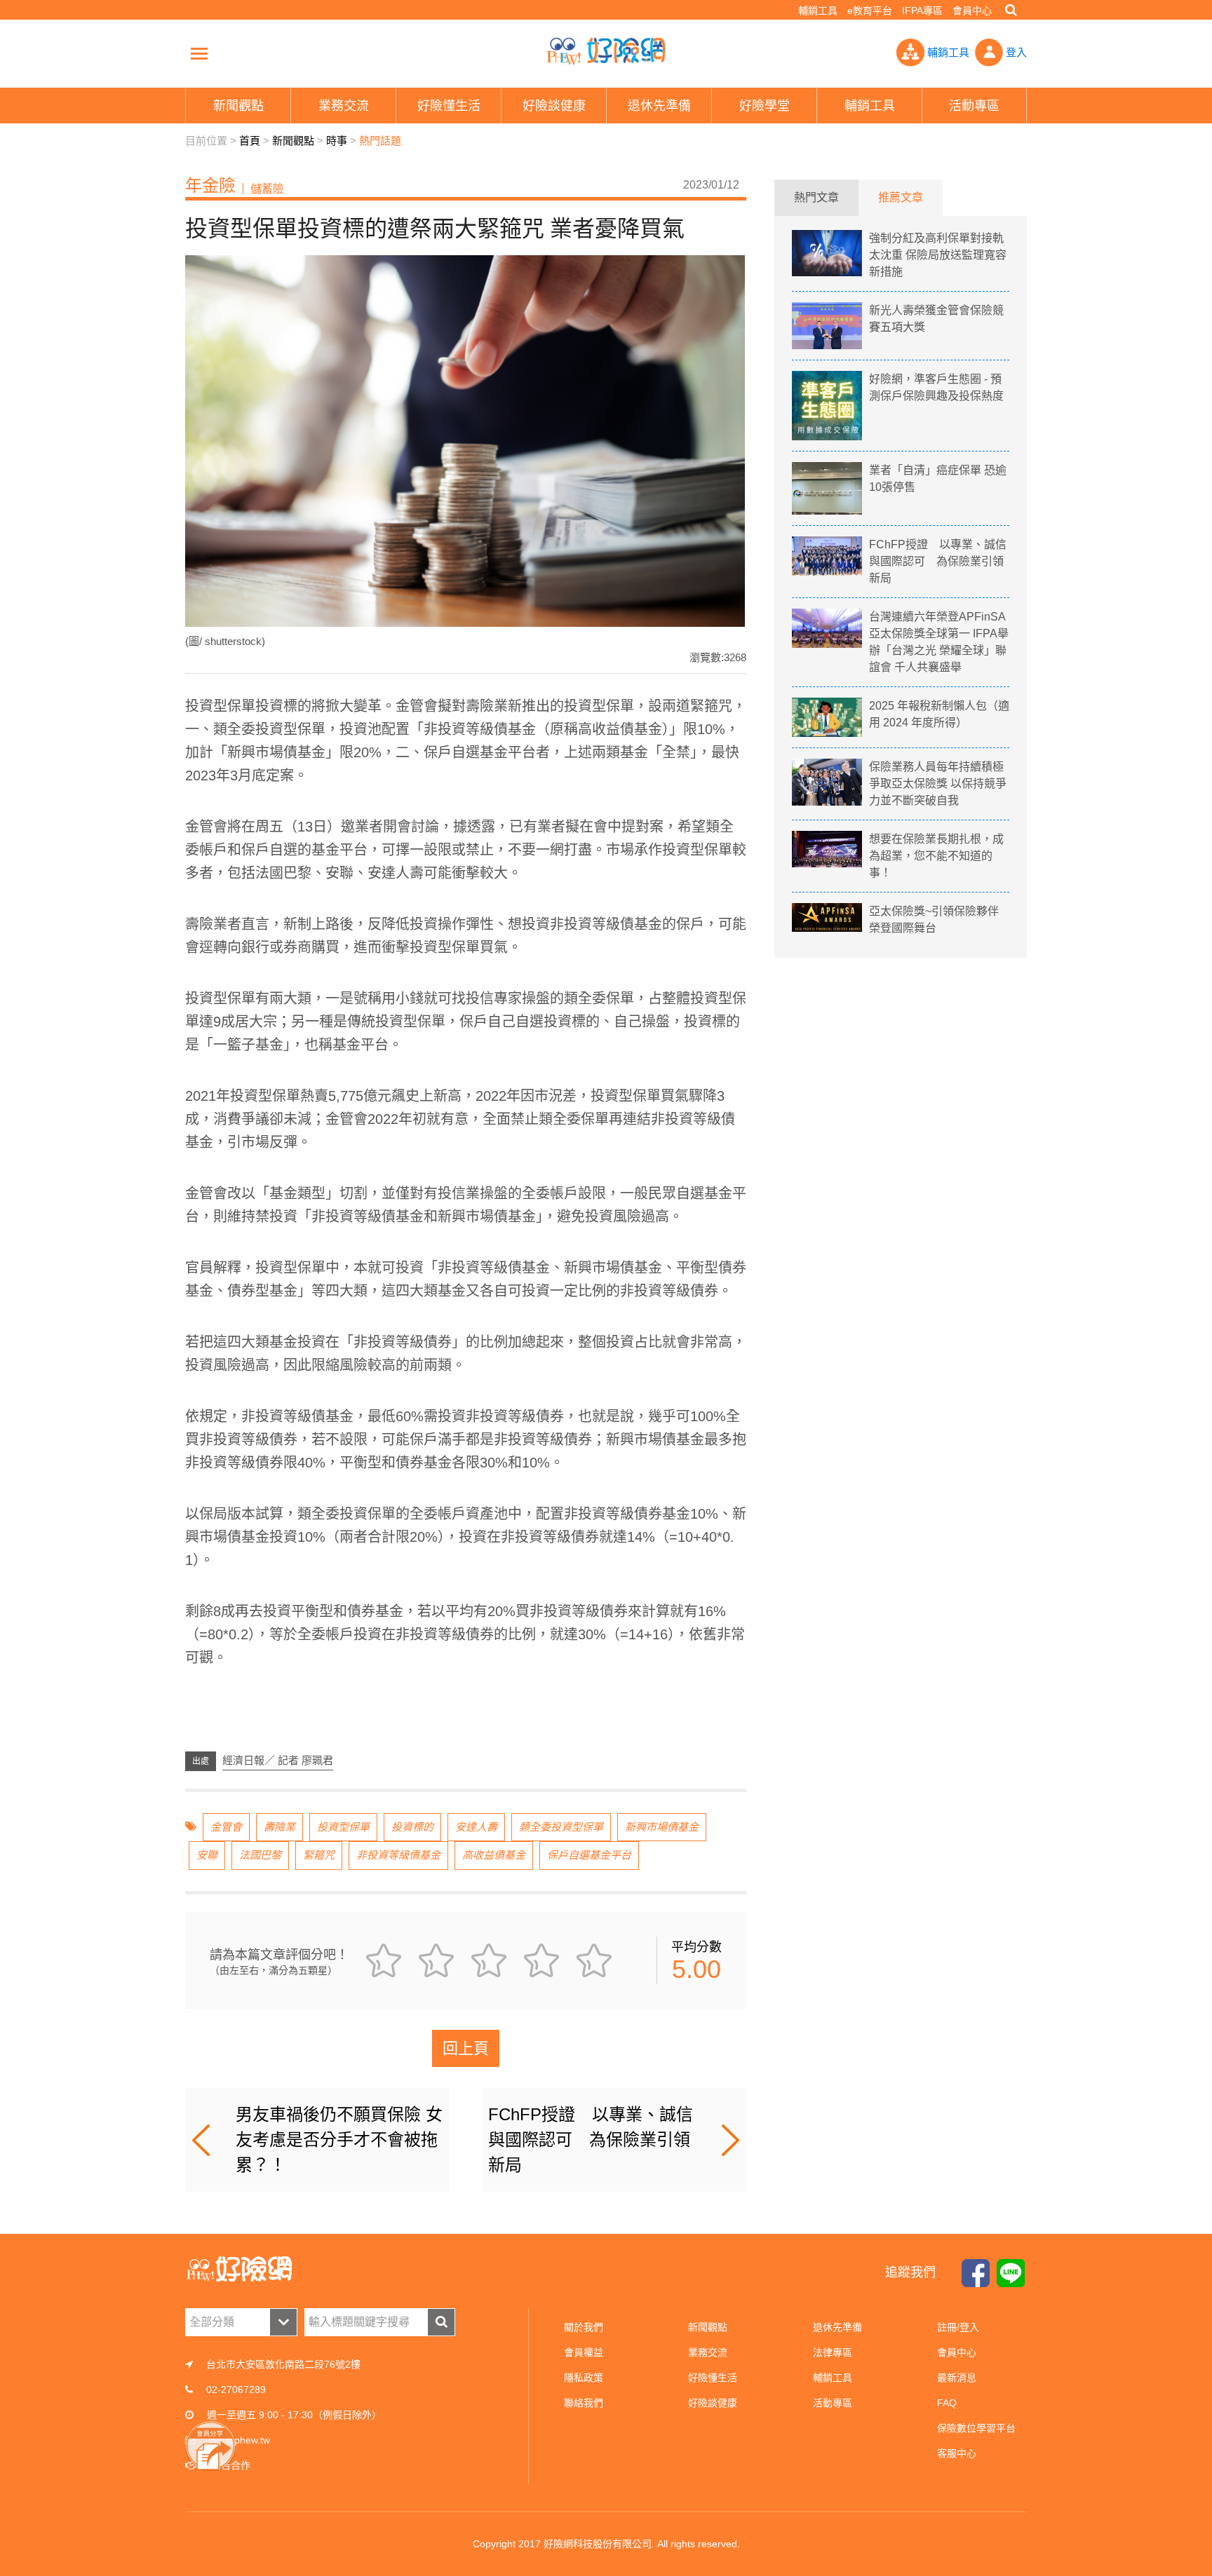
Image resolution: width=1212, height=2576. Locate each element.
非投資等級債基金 (398, 1855)
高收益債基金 (494, 1855)
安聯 (207, 1855)
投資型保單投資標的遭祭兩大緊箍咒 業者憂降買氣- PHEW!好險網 (606, 51)
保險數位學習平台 (976, 2428)
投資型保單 (343, 1827)
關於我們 (584, 2327)
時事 (337, 141)
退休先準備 (837, 2327)
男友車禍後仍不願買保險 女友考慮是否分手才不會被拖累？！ (339, 2140)
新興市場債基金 (662, 1827)
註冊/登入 (958, 2327)
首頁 (250, 141)
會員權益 (584, 2352)
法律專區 (833, 2352)
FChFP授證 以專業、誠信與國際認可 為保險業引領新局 (591, 2140)
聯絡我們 (584, 2403)
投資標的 (412, 1827)
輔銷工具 (818, 11)
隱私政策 (584, 2378)
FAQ (947, 2403)
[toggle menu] (199, 53)
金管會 (226, 1827)
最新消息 (957, 2378)
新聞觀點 (293, 141)
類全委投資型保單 (561, 1827)
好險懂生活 (713, 2378)
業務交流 (708, 2352)
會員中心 (972, 11)
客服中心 (957, 2453)
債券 (732, 1268)
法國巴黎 (260, 1855)
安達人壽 (476, 1827)
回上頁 (466, 2048)
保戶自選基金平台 (589, 1855)
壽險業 (280, 1827)
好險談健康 (713, 2403)
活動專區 (833, 2403)
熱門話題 (380, 141)
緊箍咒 (319, 1855)
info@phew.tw (239, 2440)
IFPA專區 (922, 11)
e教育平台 (870, 11)
